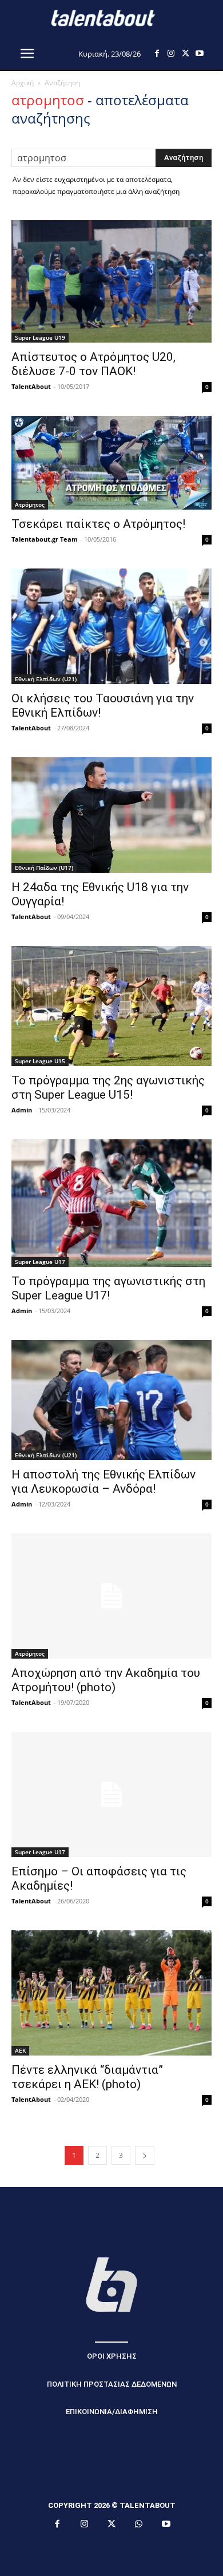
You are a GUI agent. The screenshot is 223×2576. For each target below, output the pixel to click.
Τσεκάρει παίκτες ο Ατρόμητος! (98, 524)
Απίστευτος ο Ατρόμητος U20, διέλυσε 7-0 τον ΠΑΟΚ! (93, 364)
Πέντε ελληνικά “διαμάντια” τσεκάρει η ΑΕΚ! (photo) (87, 2077)
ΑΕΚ (20, 2050)
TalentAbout (31, 386)
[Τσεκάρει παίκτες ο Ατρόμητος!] (111, 463)
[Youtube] (200, 53)
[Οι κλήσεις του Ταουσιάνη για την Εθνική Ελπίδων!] (111, 626)
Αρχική (23, 83)
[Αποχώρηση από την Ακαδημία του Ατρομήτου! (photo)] (111, 1596)
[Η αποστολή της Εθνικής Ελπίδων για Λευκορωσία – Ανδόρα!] (111, 1400)
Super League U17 (40, 1262)
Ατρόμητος (30, 504)
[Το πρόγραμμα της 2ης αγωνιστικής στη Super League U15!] (111, 1006)
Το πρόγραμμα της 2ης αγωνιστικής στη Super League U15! (108, 1088)
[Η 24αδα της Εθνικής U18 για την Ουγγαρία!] (111, 815)
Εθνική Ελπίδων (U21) (46, 679)
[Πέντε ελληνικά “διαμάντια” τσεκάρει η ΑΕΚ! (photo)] (111, 1993)
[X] (186, 53)
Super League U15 (40, 1061)
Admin (22, 1110)
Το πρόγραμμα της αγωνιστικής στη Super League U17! (108, 1288)
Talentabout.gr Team (45, 539)
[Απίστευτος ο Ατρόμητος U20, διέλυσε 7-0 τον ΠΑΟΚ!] (111, 281)
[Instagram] (171, 53)
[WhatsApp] (139, 2525)
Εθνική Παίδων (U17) (44, 868)
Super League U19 (40, 337)
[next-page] (145, 2155)
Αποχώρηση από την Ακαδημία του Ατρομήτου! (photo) (106, 1680)
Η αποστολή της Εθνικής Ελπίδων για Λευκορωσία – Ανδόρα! (103, 1482)
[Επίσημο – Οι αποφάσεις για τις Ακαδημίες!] (111, 1794)
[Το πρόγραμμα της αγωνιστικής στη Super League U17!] (111, 1203)
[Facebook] (157, 53)
